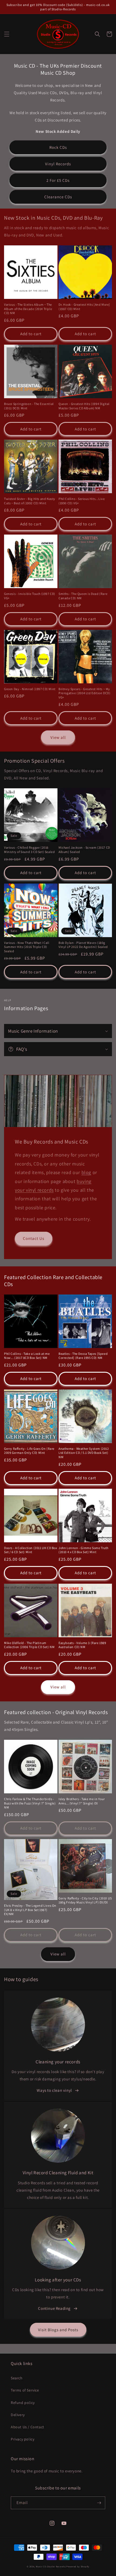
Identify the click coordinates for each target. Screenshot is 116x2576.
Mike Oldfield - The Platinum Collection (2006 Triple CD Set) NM (29, 1645)
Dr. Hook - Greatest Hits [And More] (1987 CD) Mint (84, 307)
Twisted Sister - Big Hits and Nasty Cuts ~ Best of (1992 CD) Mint (30, 501)
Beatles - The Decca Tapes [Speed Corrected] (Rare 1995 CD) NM (83, 1356)
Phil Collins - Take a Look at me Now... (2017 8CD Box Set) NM (27, 1356)
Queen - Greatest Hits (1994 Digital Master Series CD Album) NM (84, 406)
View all (58, 737)
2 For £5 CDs (58, 180)
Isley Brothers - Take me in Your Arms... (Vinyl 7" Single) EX (82, 1801)
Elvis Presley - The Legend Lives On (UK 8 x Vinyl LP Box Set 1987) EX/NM (30, 1910)
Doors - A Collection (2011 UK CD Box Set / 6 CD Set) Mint (31, 1550)
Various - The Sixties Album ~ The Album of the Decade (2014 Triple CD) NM (28, 309)
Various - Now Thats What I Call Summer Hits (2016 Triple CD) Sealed (27, 947)
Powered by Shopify (78, 2566)
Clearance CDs (58, 197)
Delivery (18, 2415)
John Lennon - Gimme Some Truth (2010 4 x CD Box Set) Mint (83, 1550)
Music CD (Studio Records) (51, 2566)
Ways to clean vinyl (54, 2090)
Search (17, 2378)
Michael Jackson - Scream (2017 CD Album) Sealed (84, 850)
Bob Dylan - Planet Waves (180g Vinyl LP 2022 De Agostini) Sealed (83, 945)
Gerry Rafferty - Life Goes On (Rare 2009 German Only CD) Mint (29, 1451)
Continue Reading (54, 2308)
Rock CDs (58, 147)
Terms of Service (25, 2390)
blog (86, 1172)
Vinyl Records (58, 164)
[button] (7, 34)
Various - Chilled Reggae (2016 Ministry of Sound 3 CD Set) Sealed (29, 850)
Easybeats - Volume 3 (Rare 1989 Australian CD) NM (82, 1645)
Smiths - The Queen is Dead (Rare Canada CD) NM (83, 596)
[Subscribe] (99, 2503)
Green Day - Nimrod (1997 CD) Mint (30, 689)
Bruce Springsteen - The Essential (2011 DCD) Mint (29, 406)
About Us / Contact (28, 2427)
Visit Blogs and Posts (58, 2330)
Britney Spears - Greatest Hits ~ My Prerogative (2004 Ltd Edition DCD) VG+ (84, 693)
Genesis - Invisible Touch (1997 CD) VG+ (30, 596)
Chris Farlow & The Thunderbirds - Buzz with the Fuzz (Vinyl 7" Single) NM (30, 1803)
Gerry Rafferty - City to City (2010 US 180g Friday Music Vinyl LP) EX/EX (85, 1900)
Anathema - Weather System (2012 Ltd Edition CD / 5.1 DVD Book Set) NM (84, 1453)
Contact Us (34, 1238)
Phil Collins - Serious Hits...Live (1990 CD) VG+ (82, 501)
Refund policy (23, 2403)
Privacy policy (23, 2439)
